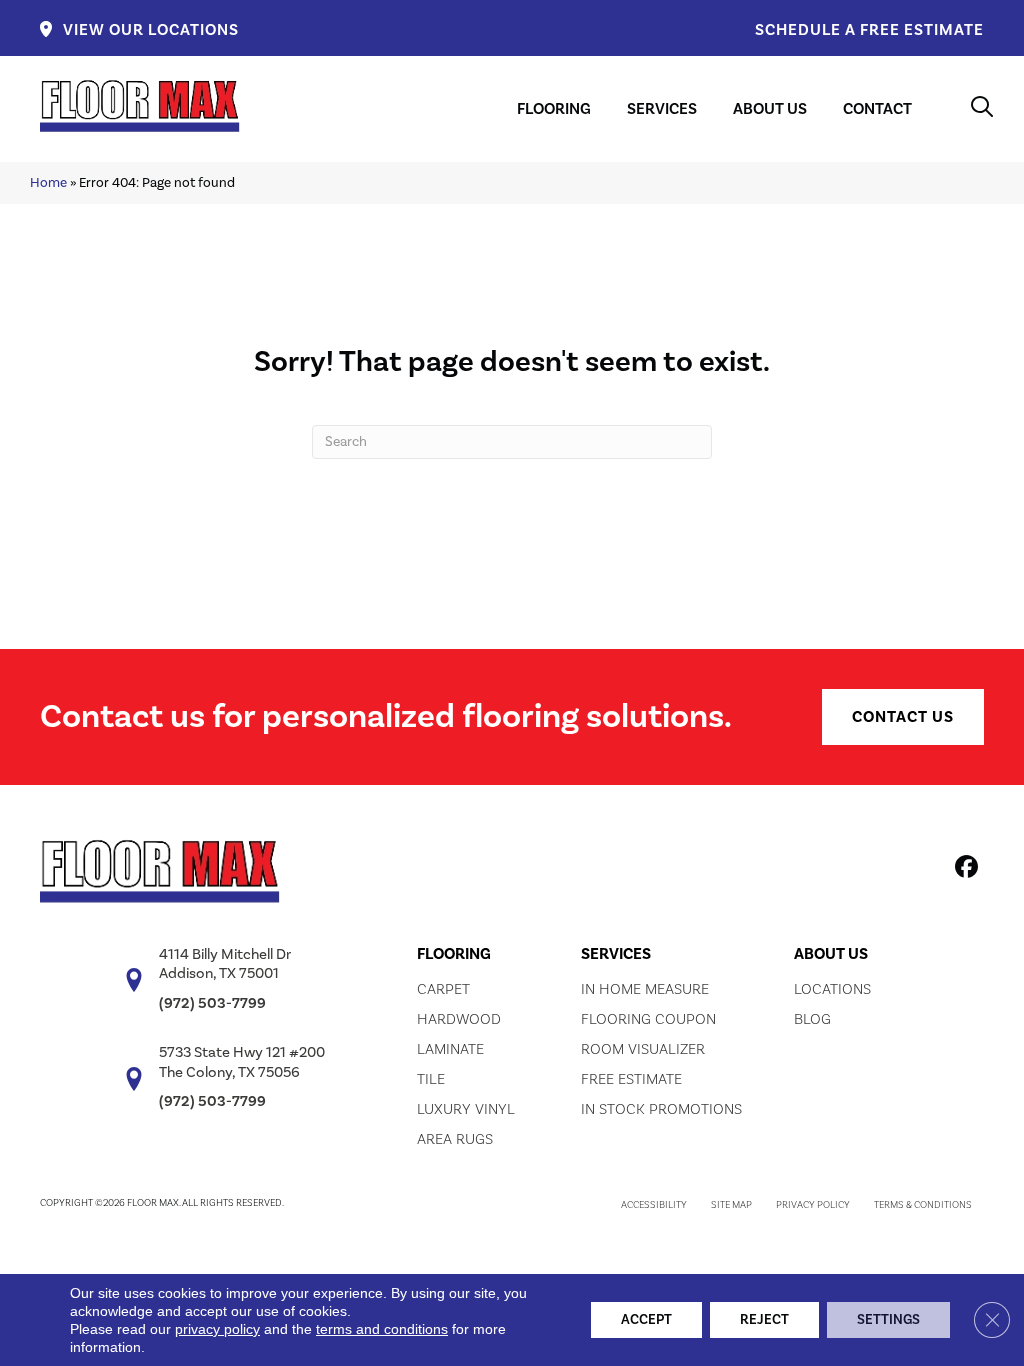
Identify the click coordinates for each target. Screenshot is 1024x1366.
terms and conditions (382, 1329)
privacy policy (217, 1329)
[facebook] (963, 870)
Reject (764, 1320)
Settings (888, 1320)
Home (48, 182)
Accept (646, 1320)
